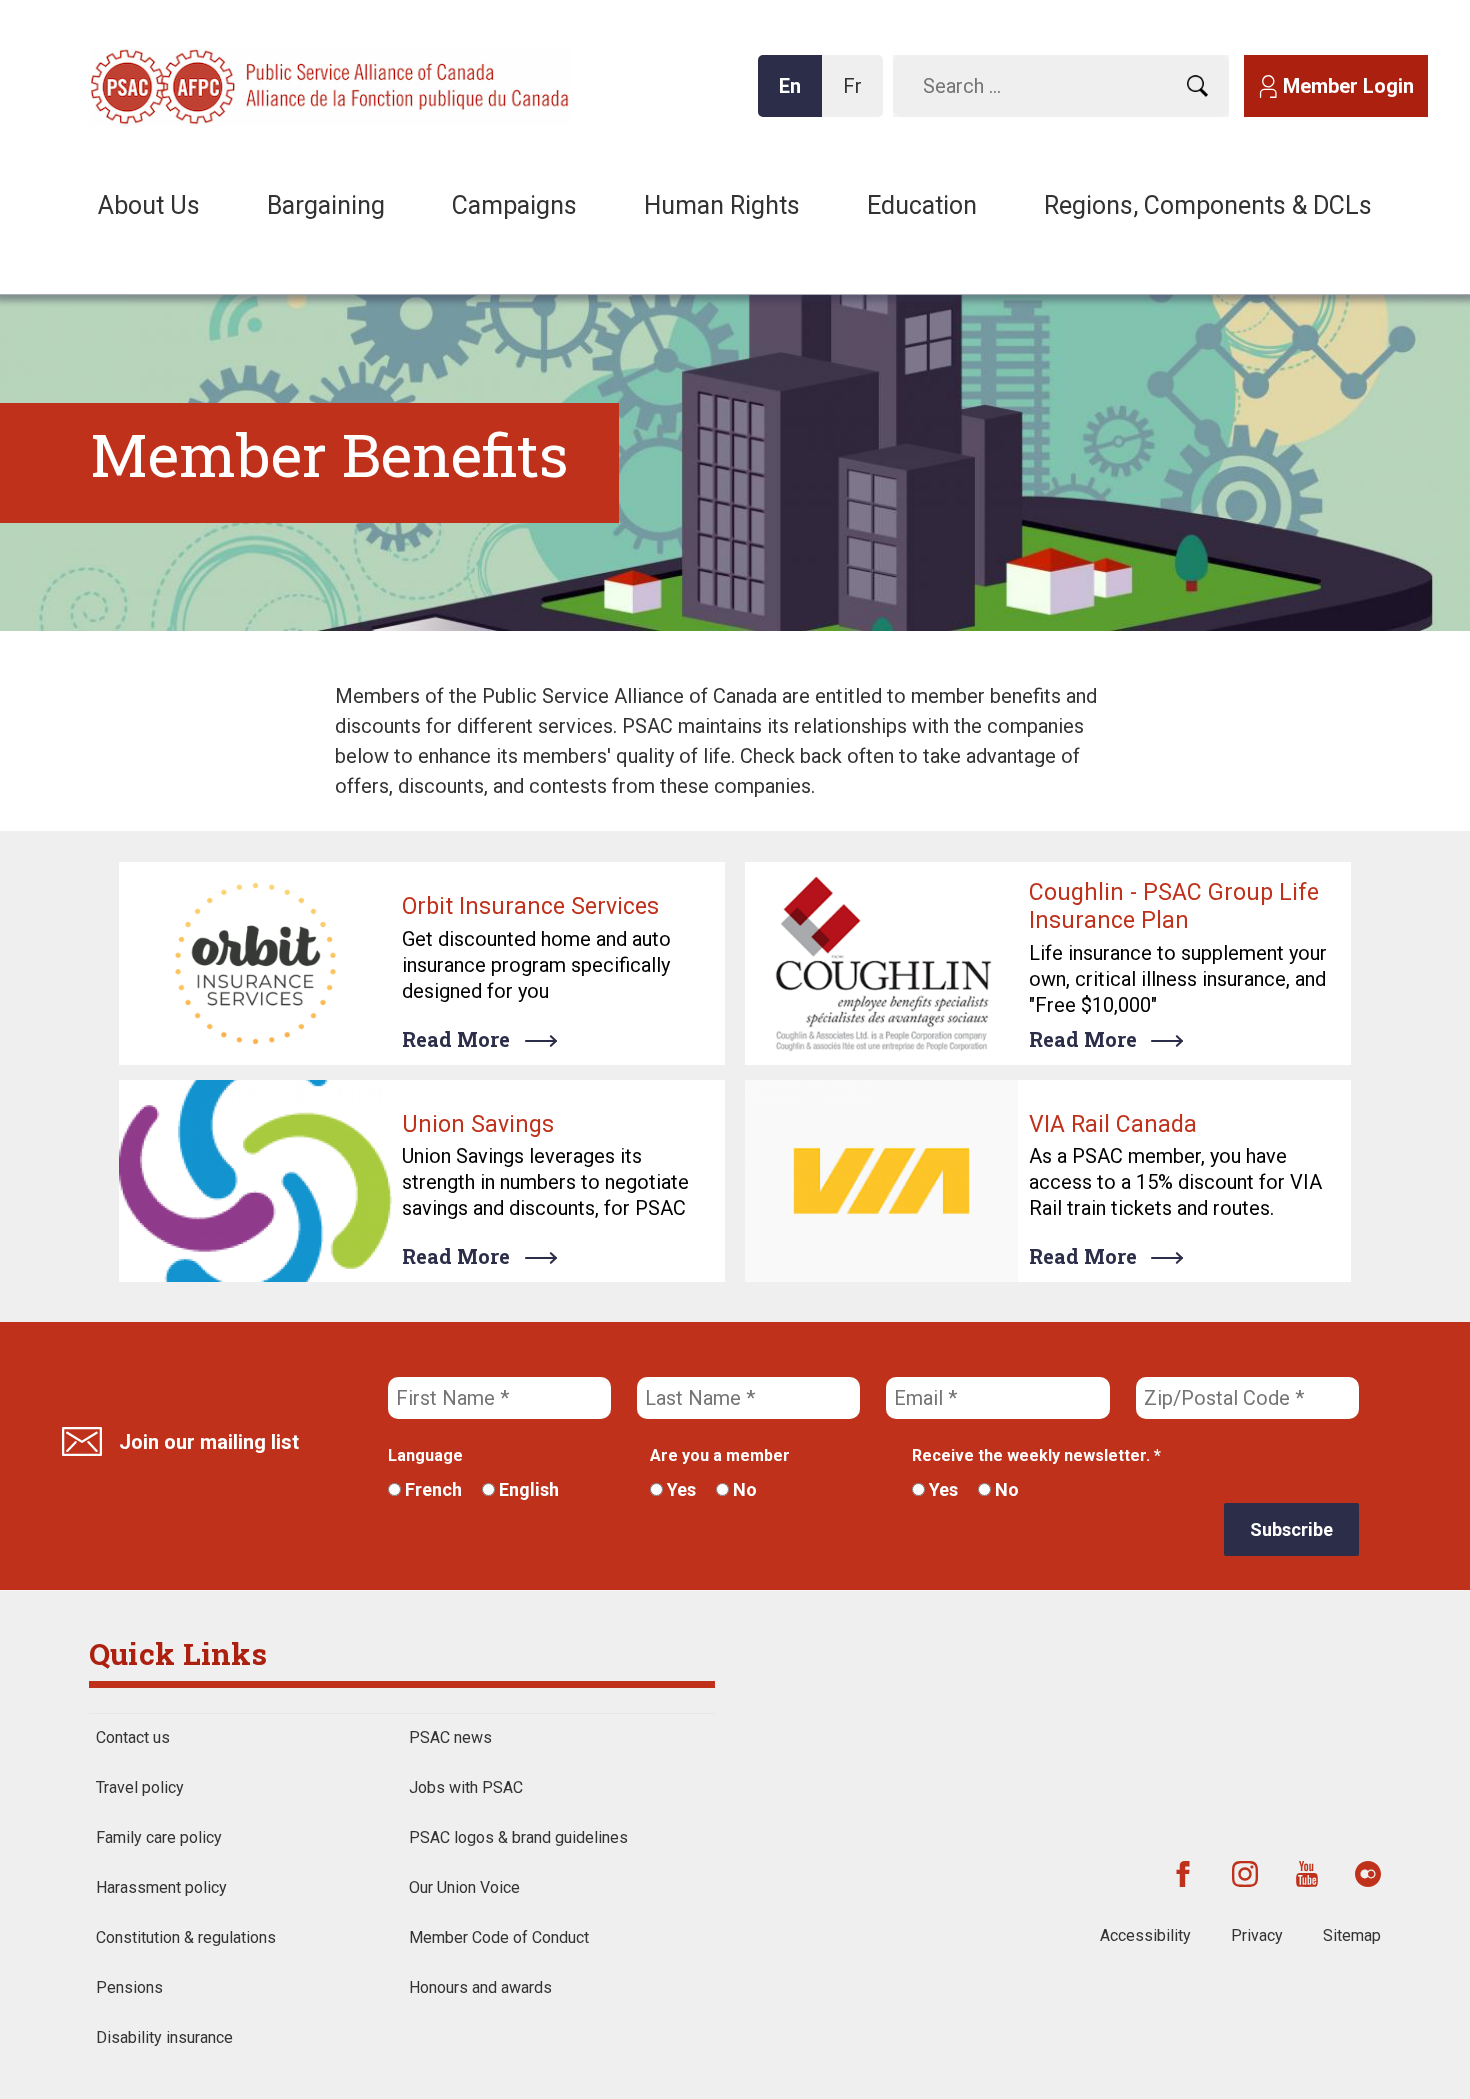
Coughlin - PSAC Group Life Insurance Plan (1174, 906)
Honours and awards (480, 1987)
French (431, 1489)
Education (922, 205)
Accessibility (1145, 1935)
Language (425, 1455)
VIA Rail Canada (1113, 1124)
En (796, 95)
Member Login (1348, 86)
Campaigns (514, 205)
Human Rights (722, 205)
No (743, 1489)
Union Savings (478, 1124)
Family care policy (159, 1837)
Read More (456, 1039)
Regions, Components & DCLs (1208, 205)
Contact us (133, 1737)
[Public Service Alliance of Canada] (220, 84)
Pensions (129, 1987)
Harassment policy (161, 1887)
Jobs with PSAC (466, 1787)
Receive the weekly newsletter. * (1036, 1455)
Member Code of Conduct (499, 1937)
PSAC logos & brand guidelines (518, 1837)
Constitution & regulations (186, 1937)
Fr (858, 95)
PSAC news (450, 1737)
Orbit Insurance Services (530, 906)
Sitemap (1352, 1935)
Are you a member (720, 1455)
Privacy (1257, 1935)
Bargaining (326, 205)
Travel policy (140, 1787)
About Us (149, 205)
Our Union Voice (464, 1887)
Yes (679, 1489)
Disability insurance (164, 2037)
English (527, 1489)
